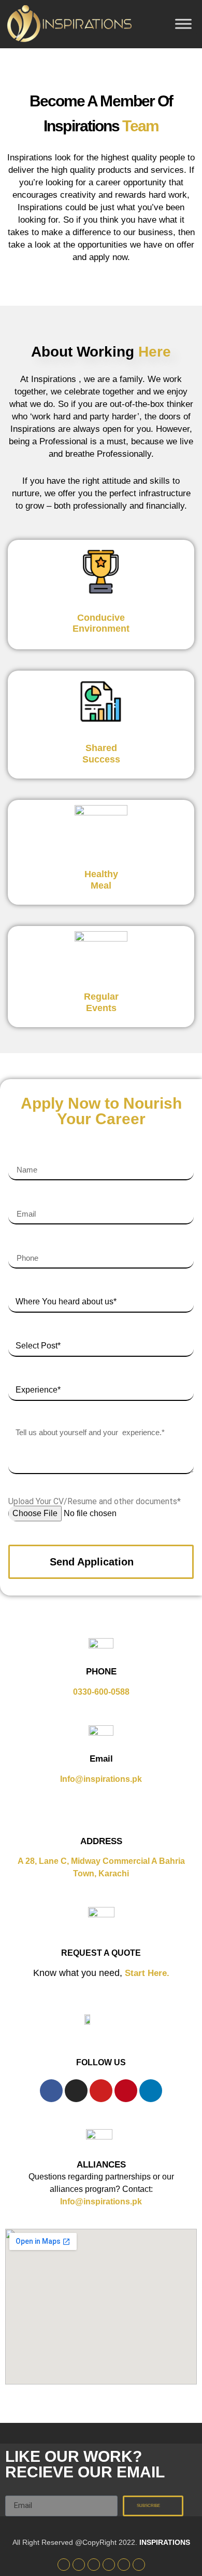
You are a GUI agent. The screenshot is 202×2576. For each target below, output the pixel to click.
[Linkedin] (151, 2091)
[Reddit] (139, 2565)
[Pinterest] (126, 2091)
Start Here (146, 1973)
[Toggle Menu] (183, 24)
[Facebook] (51, 2091)
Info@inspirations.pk (101, 1779)
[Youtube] (101, 2091)
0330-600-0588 (101, 1692)
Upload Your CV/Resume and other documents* (95, 1502)
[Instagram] (76, 2091)
